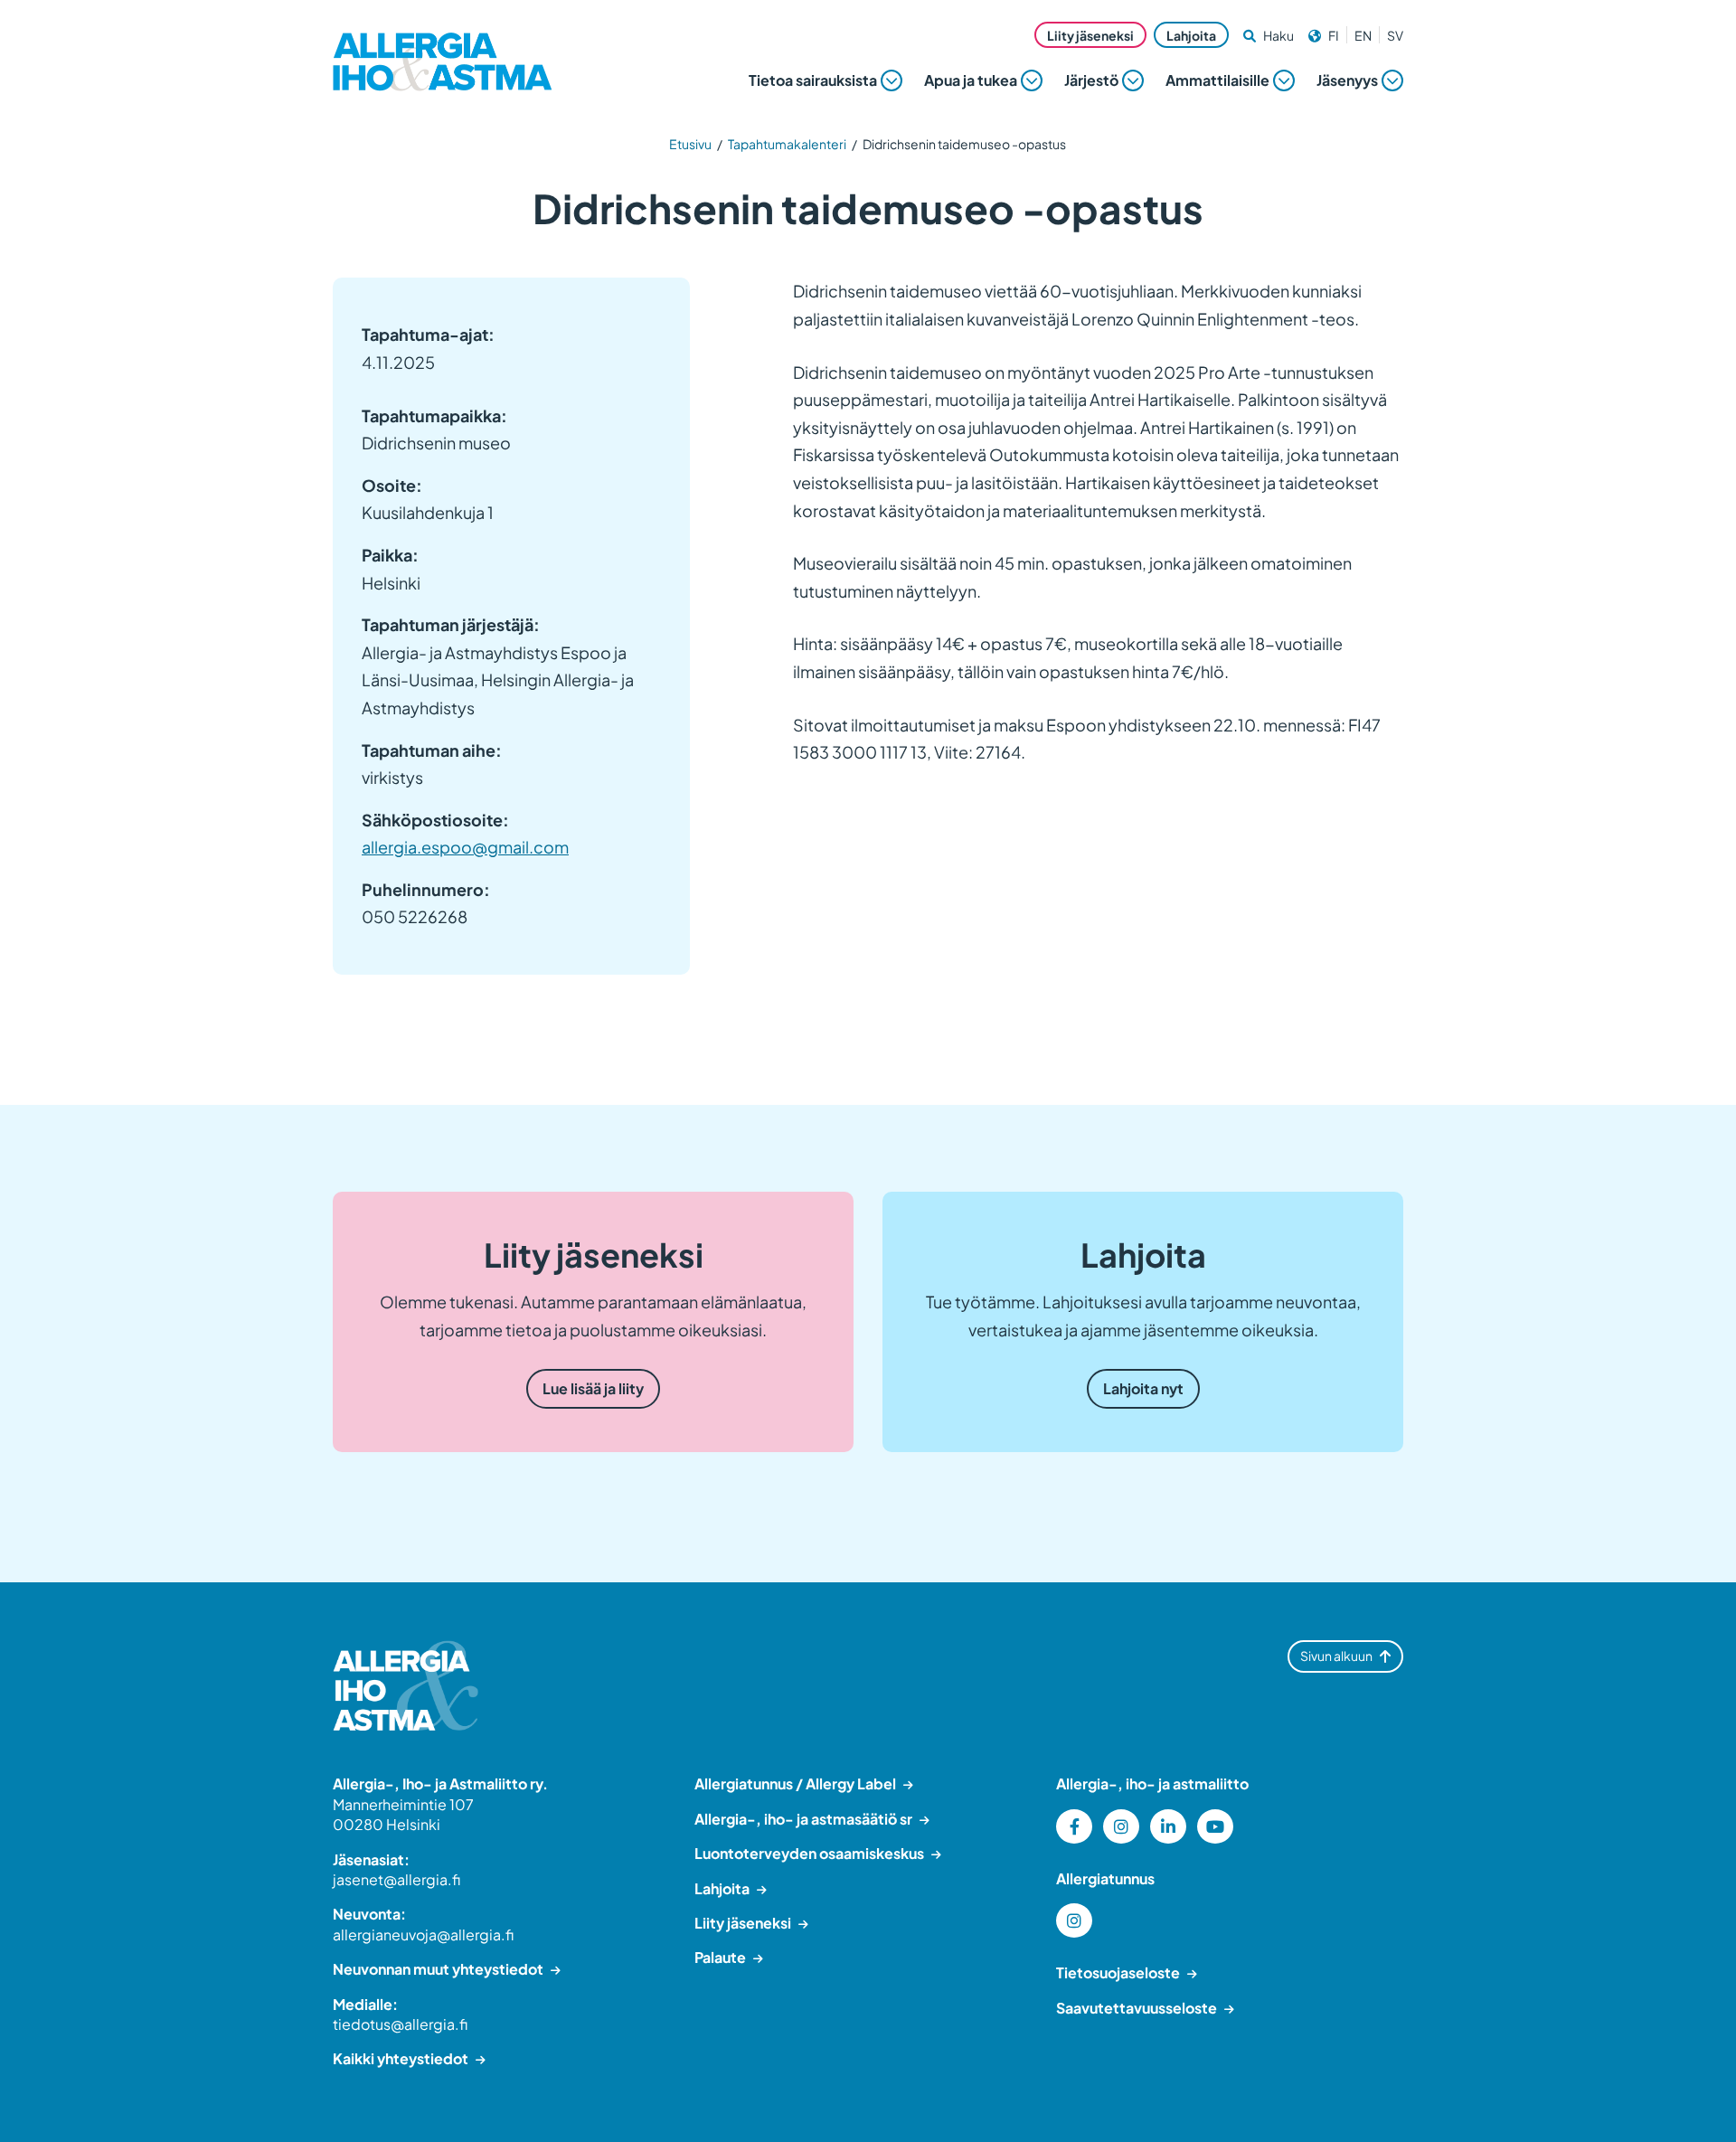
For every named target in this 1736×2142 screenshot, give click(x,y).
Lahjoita (1191, 35)
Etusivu (690, 144)
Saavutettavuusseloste (1137, 2008)
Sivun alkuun (1336, 1656)
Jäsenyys (1347, 80)
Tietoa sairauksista (813, 80)
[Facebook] (1074, 1826)
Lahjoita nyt (1143, 1388)
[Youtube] (1215, 1826)
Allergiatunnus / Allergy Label (795, 1783)
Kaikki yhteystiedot (401, 2058)
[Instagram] (1121, 1826)
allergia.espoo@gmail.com (465, 847)
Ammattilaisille (1217, 80)
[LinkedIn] (1168, 1826)
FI (1334, 35)
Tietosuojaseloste (1118, 1972)
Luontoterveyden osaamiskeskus (809, 1853)
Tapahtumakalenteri (787, 144)
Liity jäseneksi (1090, 35)
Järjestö (1091, 80)
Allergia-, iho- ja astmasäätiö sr (803, 1819)
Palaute (720, 1957)
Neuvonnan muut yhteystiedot (438, 1969)
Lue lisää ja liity (593, 1388)
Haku (1278, 35)
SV (1395, 35)
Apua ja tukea (971, 80)
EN (1363, 35)
